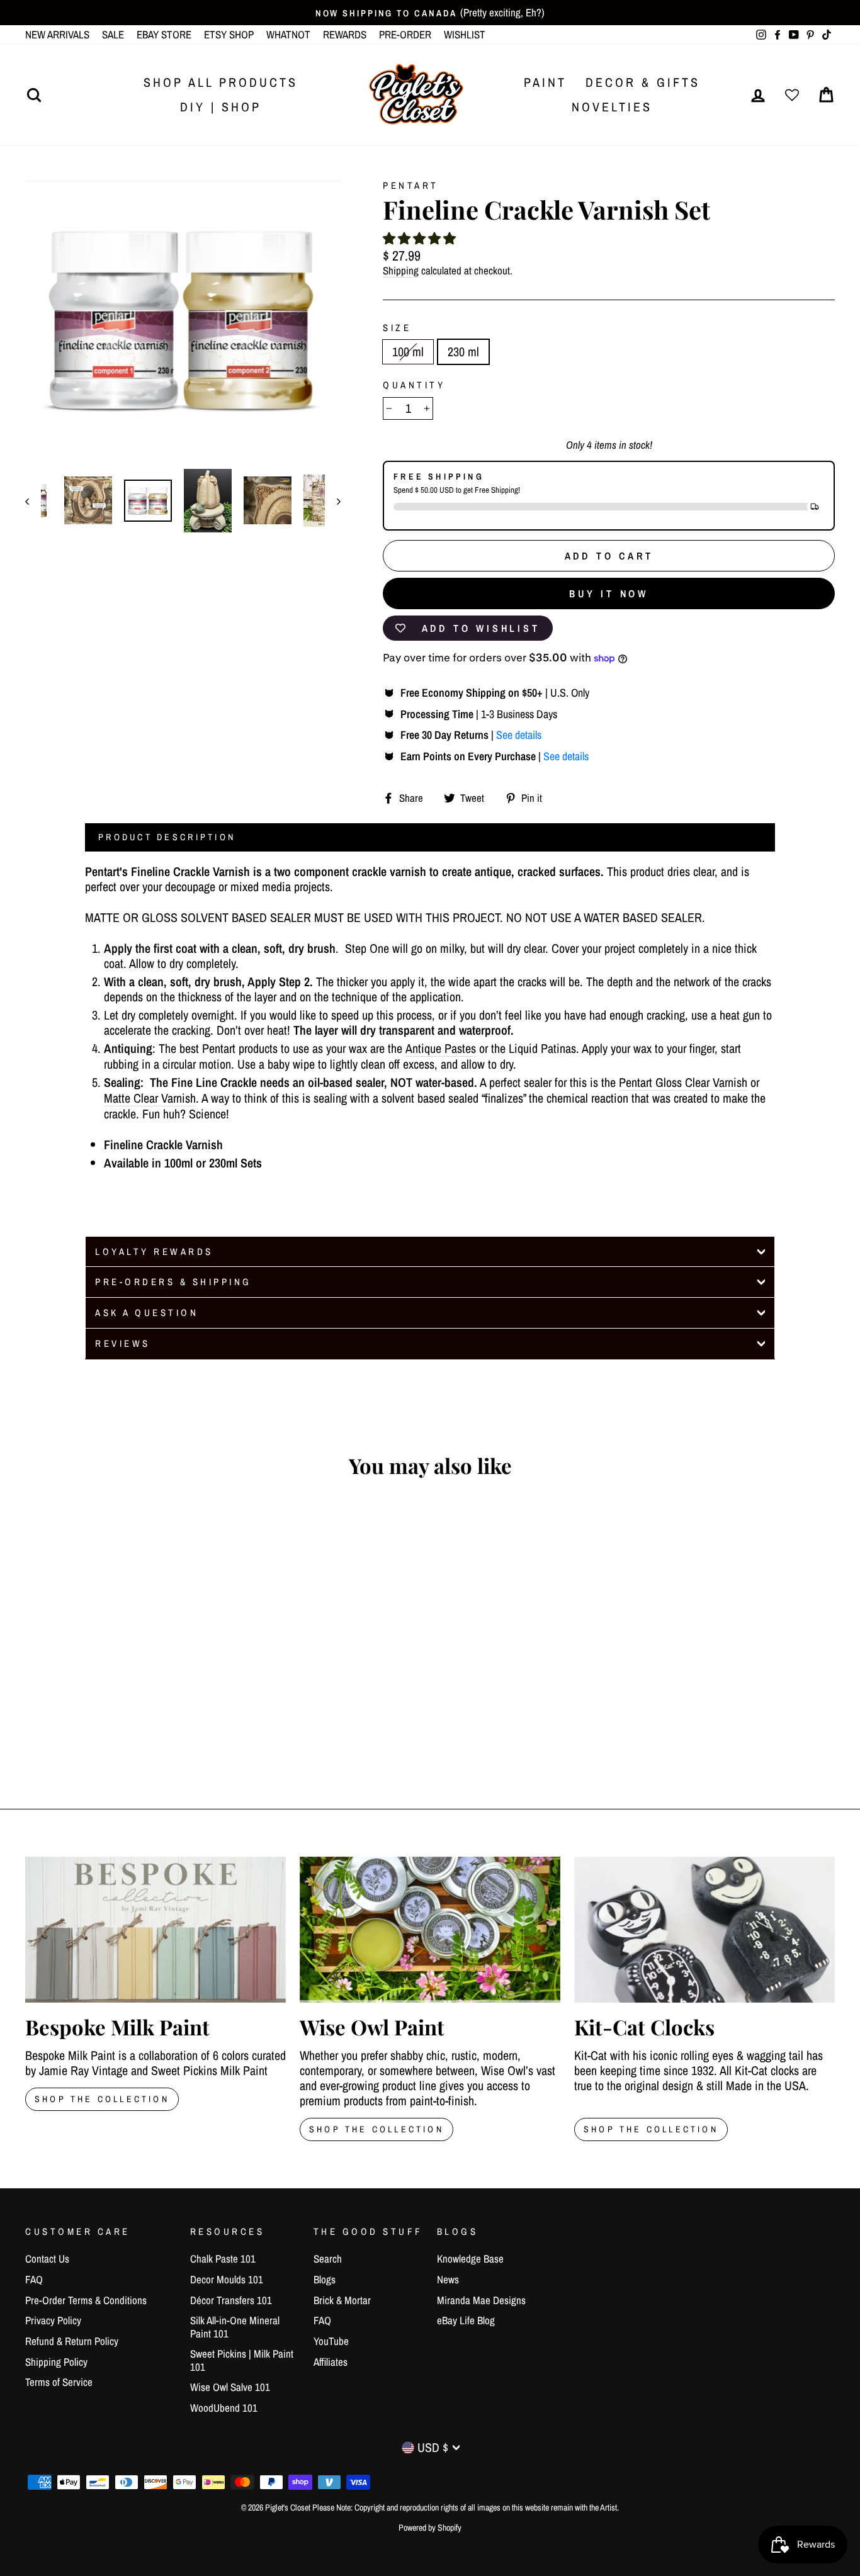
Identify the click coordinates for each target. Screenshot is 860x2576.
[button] (419, 238)
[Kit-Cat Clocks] (704, 1930)
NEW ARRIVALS (57, 34)
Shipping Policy (56, 2362)
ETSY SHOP (229, 34)
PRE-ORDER (405, 34)
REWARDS (345, 34)
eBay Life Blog (466, 2320)
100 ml (408, 352)
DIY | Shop (221, 107)
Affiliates (331, 2362)
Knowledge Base (470, 2258)
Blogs (325, 2279)
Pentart (411, 185)
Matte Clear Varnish (150, 1099)
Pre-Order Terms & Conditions (86, 2300)
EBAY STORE (164, 34)
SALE (113, 34)
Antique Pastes (441, 1049)
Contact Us (47, 2258)
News (448, 2279)
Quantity (414, 385)
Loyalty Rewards (154, 1251)
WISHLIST (465, 34)
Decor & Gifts (643, 82)
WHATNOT (288, 34)
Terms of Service (59, 2382)
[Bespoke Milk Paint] (156, 1930)
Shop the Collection (651, 2129)
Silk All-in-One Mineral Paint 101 (235, 2326)
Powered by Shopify (430, 2528)
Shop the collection (376, 2129)
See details (519, 735)
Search (328, 2258)
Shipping (401, 271)
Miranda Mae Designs (481, 2300)
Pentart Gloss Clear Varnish (683, 1083)
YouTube (331, 2341)
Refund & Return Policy (72, 2341)
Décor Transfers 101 (231, 2300)
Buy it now (609, 593)
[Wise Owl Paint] (430, 1930)
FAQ (34, 2279)
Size (397, 328)
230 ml (463, 352)
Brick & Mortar (342, 2300)
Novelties (612, 107)
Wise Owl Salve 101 (230, 2387)
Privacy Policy (53, 2320)
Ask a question (147, 1313)
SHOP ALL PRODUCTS (221, 82)
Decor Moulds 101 (227, 2279)
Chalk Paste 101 (223, 2258)
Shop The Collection (102, 2099)
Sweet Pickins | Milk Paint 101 (242, 2360)
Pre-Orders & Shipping (173, 1282)
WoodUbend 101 (224, 2408)
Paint (545, 82)
